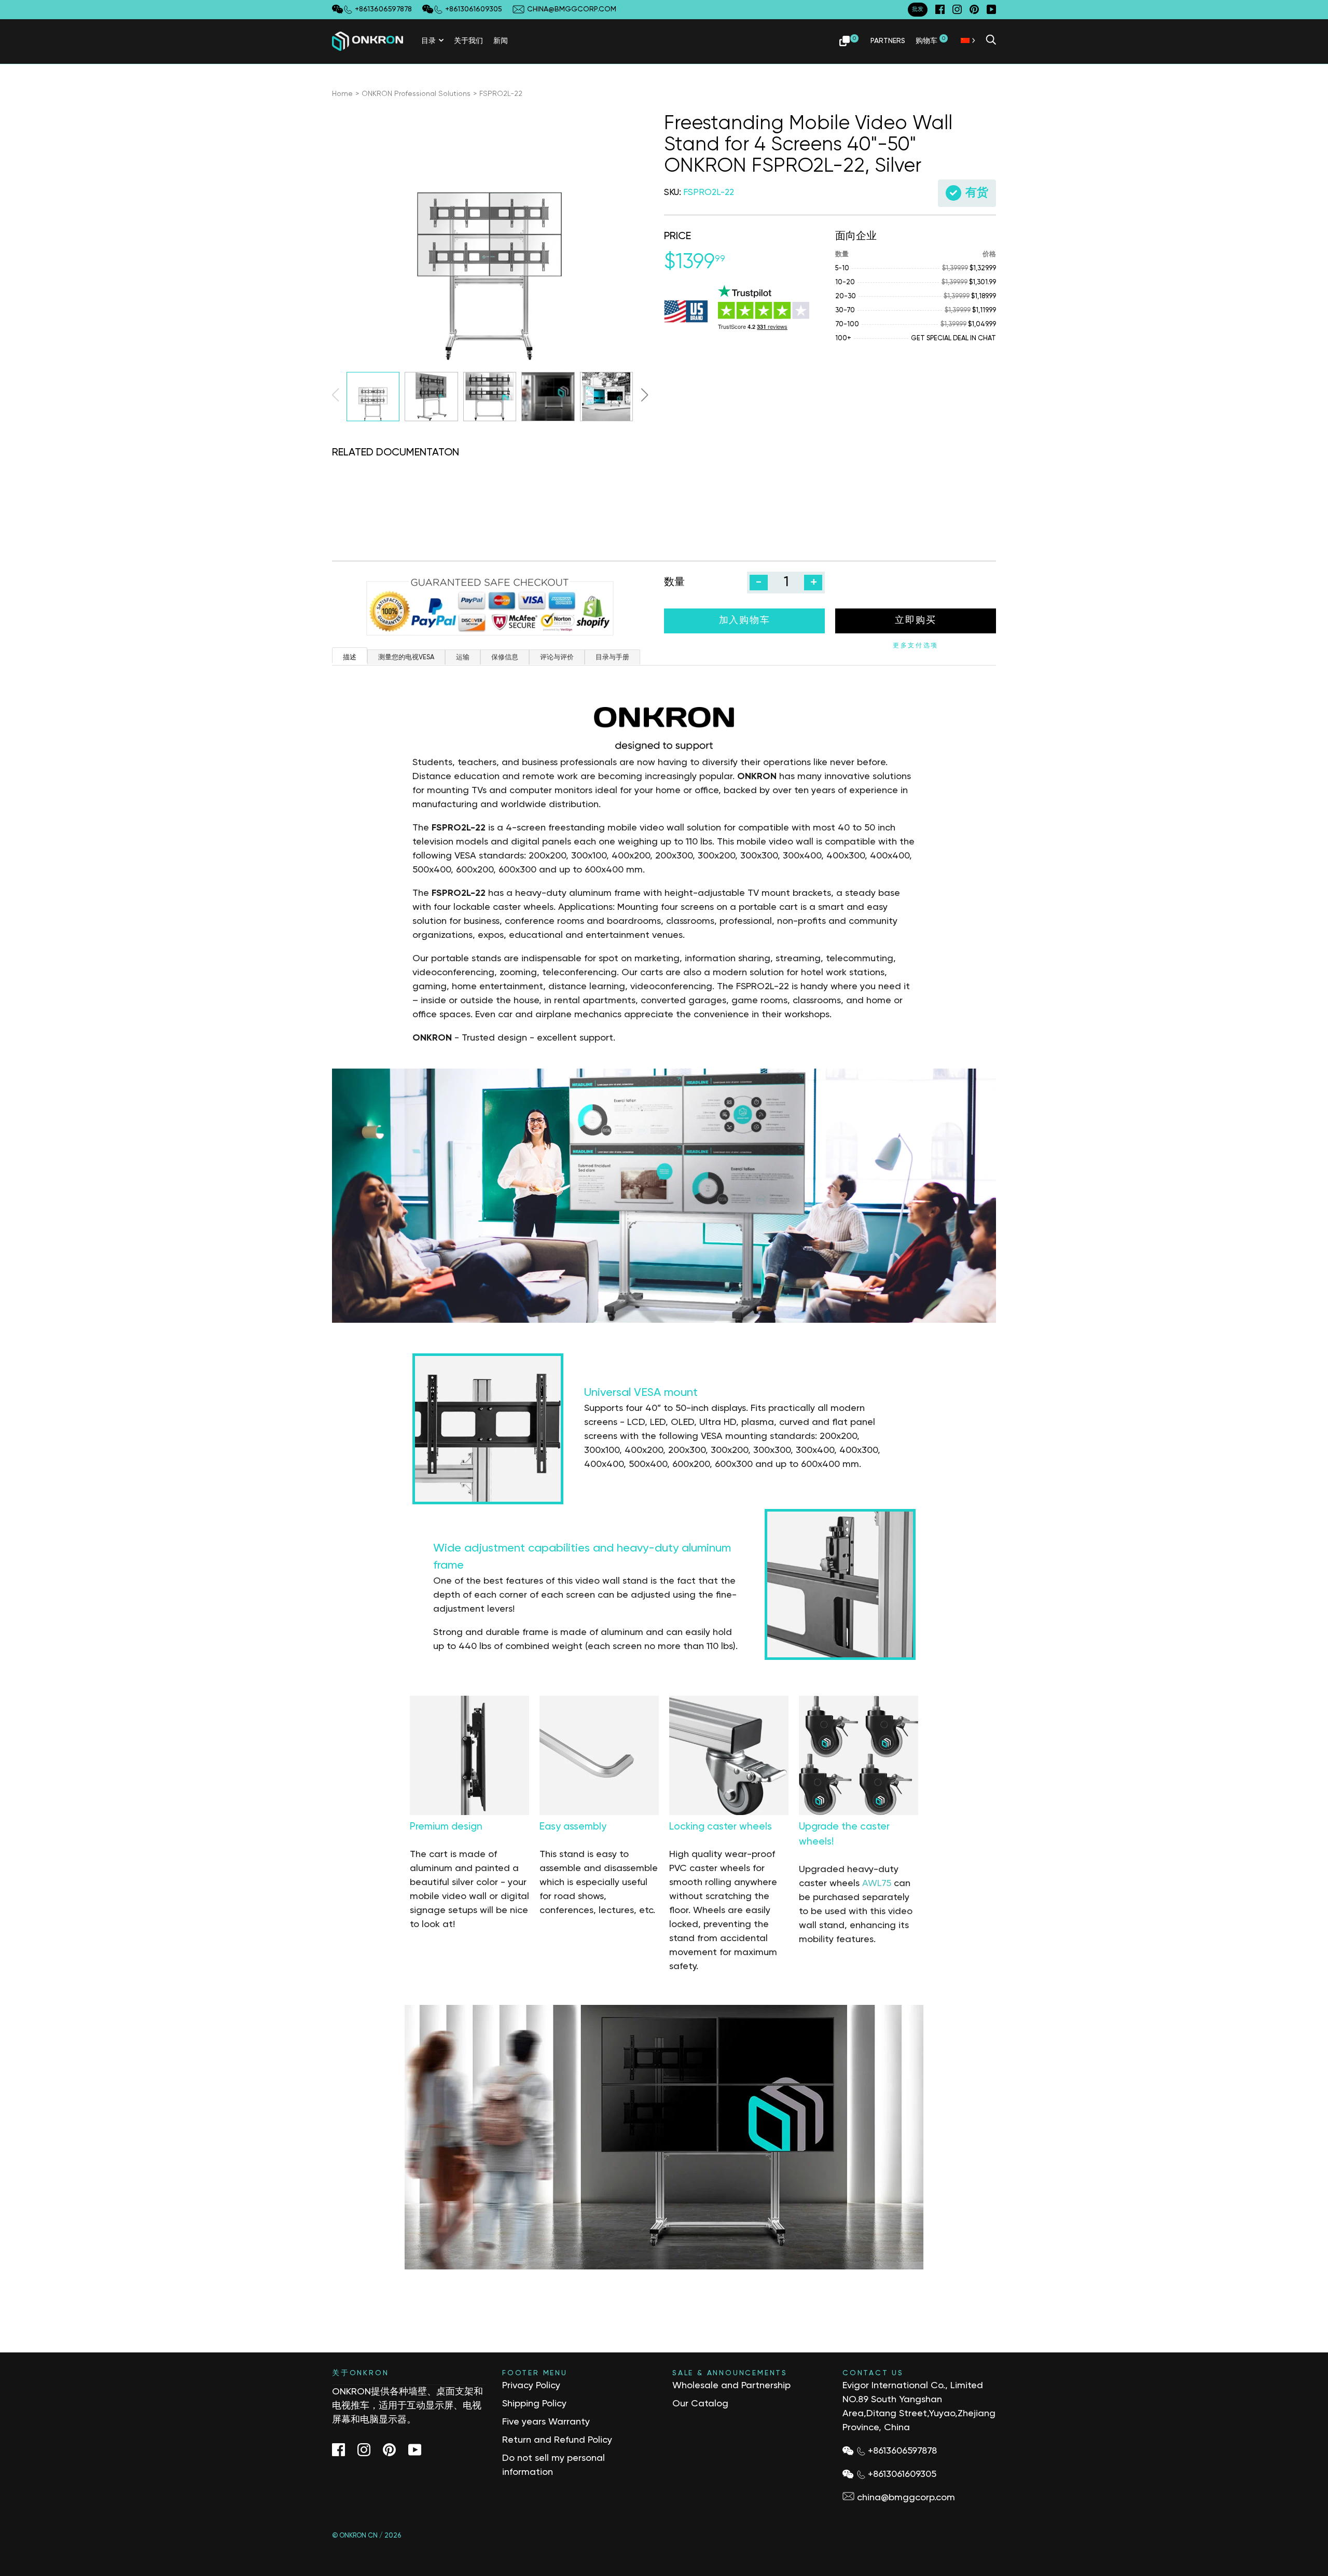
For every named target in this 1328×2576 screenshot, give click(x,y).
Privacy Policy (531, 2386)
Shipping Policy (534, 2404)
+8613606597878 (902, 2451)
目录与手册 (612, 657)
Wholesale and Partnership (731, 2386)
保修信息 (505, 657)
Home (342, 94)
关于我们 (468, 40)
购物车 (930, 40)
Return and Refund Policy (557, 2440)
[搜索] (991, 41)
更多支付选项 (916, 646)
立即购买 (915, 620)
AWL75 (877, 1883)
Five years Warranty (546, 2422)
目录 (428, 40)
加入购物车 (745, 620)
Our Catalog (700, 2404)
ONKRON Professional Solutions (416, 94)
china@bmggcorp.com (906, 2498)
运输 (463, 657)
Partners (888, 40)
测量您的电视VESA (406, 657)
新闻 (501, 40)
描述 (350, 657)
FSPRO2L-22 (501, 94)
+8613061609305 (902, 2474)
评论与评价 (557, 657)
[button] (644, 395)
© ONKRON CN (355, 2536)
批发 (918, 9)
